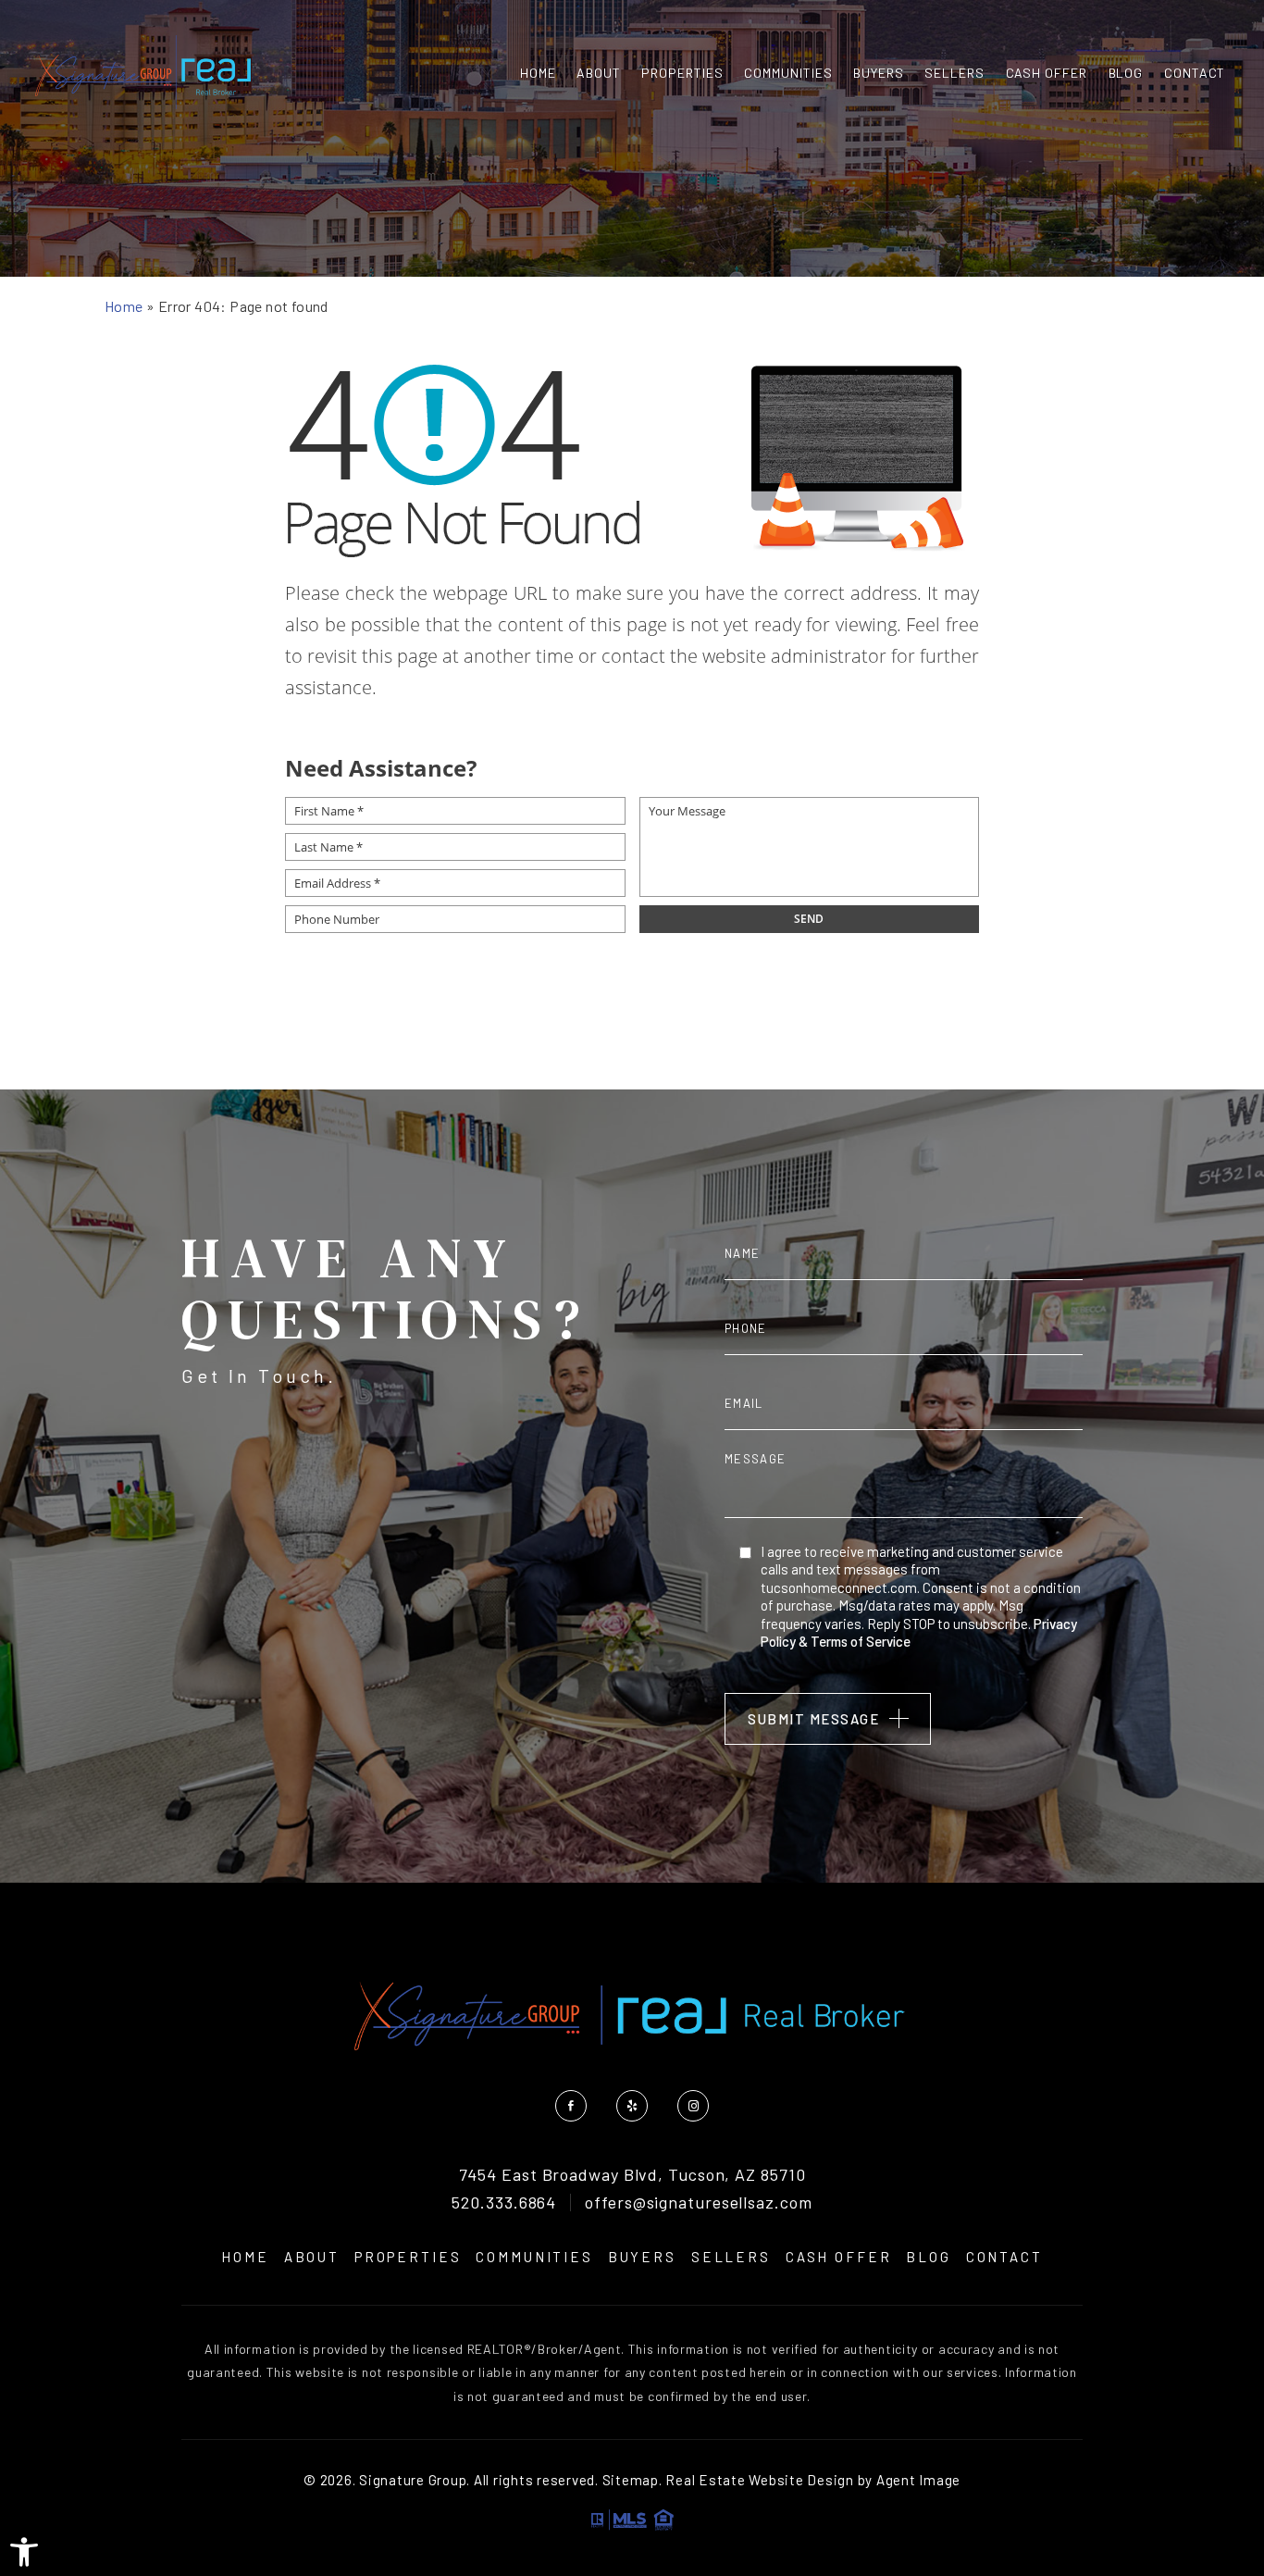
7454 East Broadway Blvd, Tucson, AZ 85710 (632, 2175)
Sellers (954, 73)
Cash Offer (1047, 73)
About (599, 73)
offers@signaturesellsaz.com (698, 2203)
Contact (1195, 73)
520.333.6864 (504, 2203)
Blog (1126, 73)
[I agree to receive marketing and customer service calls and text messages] (745, 1552)
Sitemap (631, 2480)
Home (538, 73)
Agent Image (918, 2480)
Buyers (879, 73)
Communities (788, 73)
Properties (682, 73)
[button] (24, 2552)
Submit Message (813, 1719)
